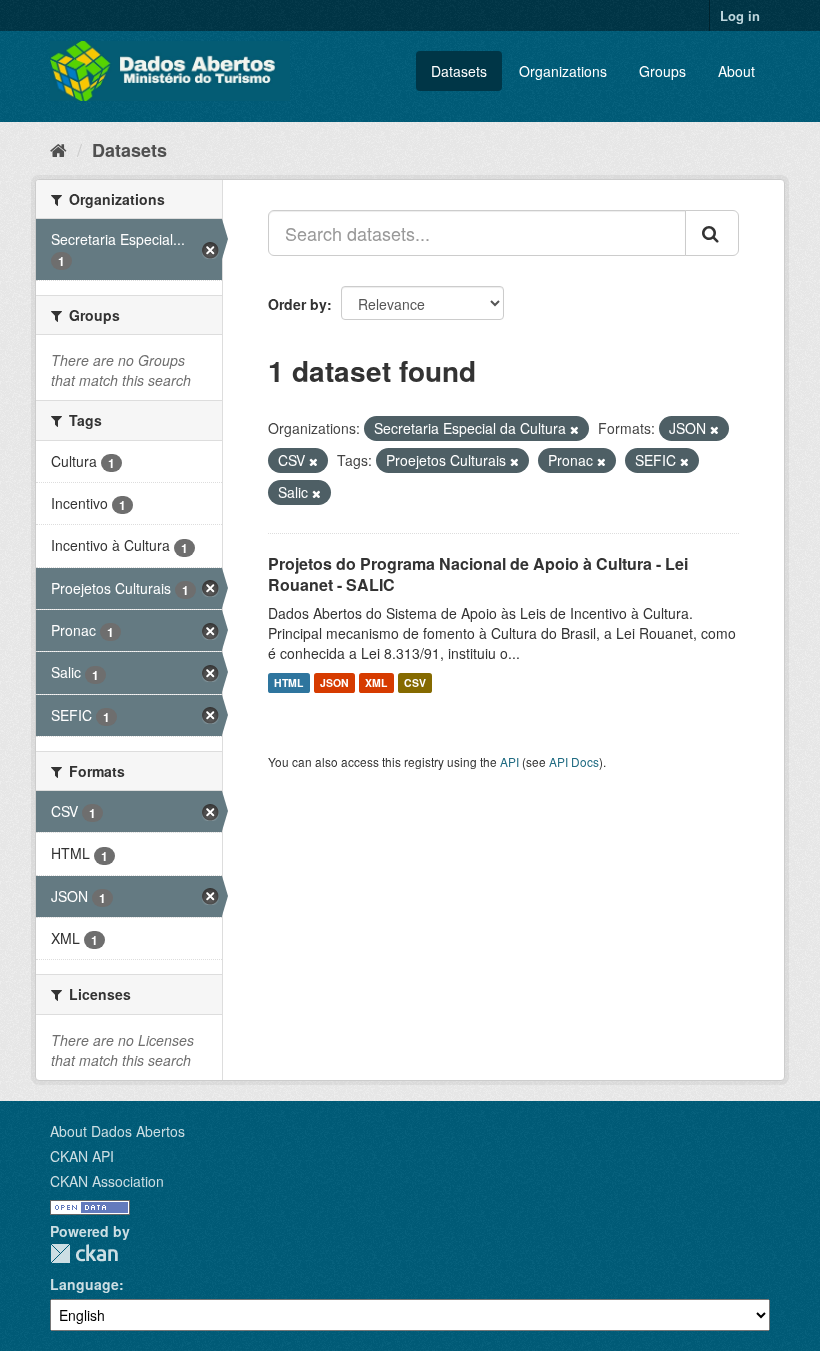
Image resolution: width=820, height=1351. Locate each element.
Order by (297, 304)
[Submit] (712, 233)
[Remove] (574, 429)
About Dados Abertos (117, 1131)
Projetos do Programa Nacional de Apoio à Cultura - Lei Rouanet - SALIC (478, 574)
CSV (415, 682)
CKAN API (82, 1156)
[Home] (58, 149)
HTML (288, 682)
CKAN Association (107, 1181)
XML (376, 682)
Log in (740, 15)
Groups (662, 71)
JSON (334, 682)
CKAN (84, 1253)
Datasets (459, 71)
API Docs (574, 761)
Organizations (563, 71)
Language (84, 1284)
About (736, 71)
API (509, 761)
